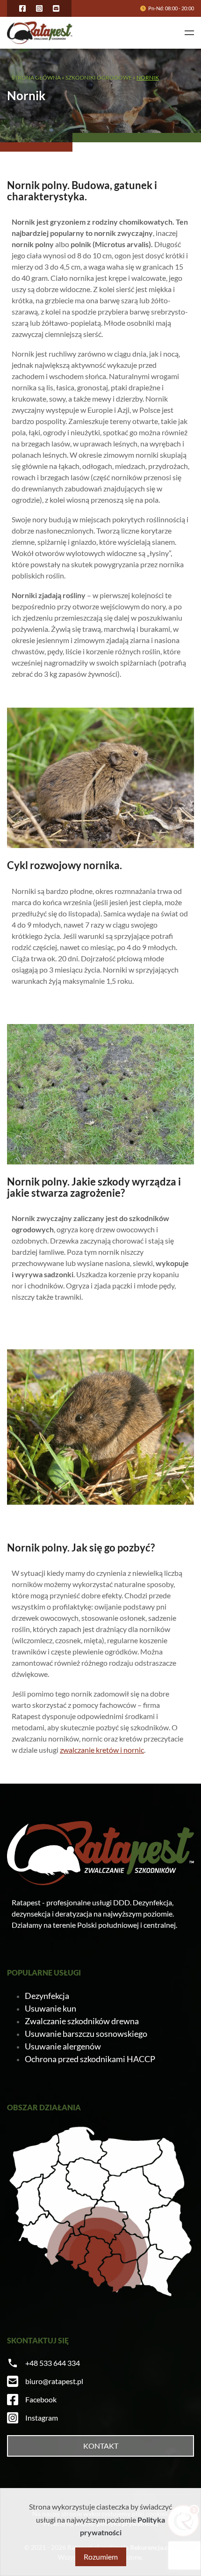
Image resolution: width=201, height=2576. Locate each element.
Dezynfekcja (47, 1996)
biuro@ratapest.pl (54, 2381)
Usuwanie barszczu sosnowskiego (86, 2034)
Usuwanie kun (50, 2008)
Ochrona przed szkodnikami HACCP (90, 2059)
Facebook (41, 2399)
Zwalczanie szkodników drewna (82, 2021)
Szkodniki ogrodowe (99, 77)
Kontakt (101, 2446)
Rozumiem (101, 2557)
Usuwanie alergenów (63, 2046)
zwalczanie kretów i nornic (102, 1750)
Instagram (42, 2418)
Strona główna (36, 77)
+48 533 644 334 (53, 2363)
